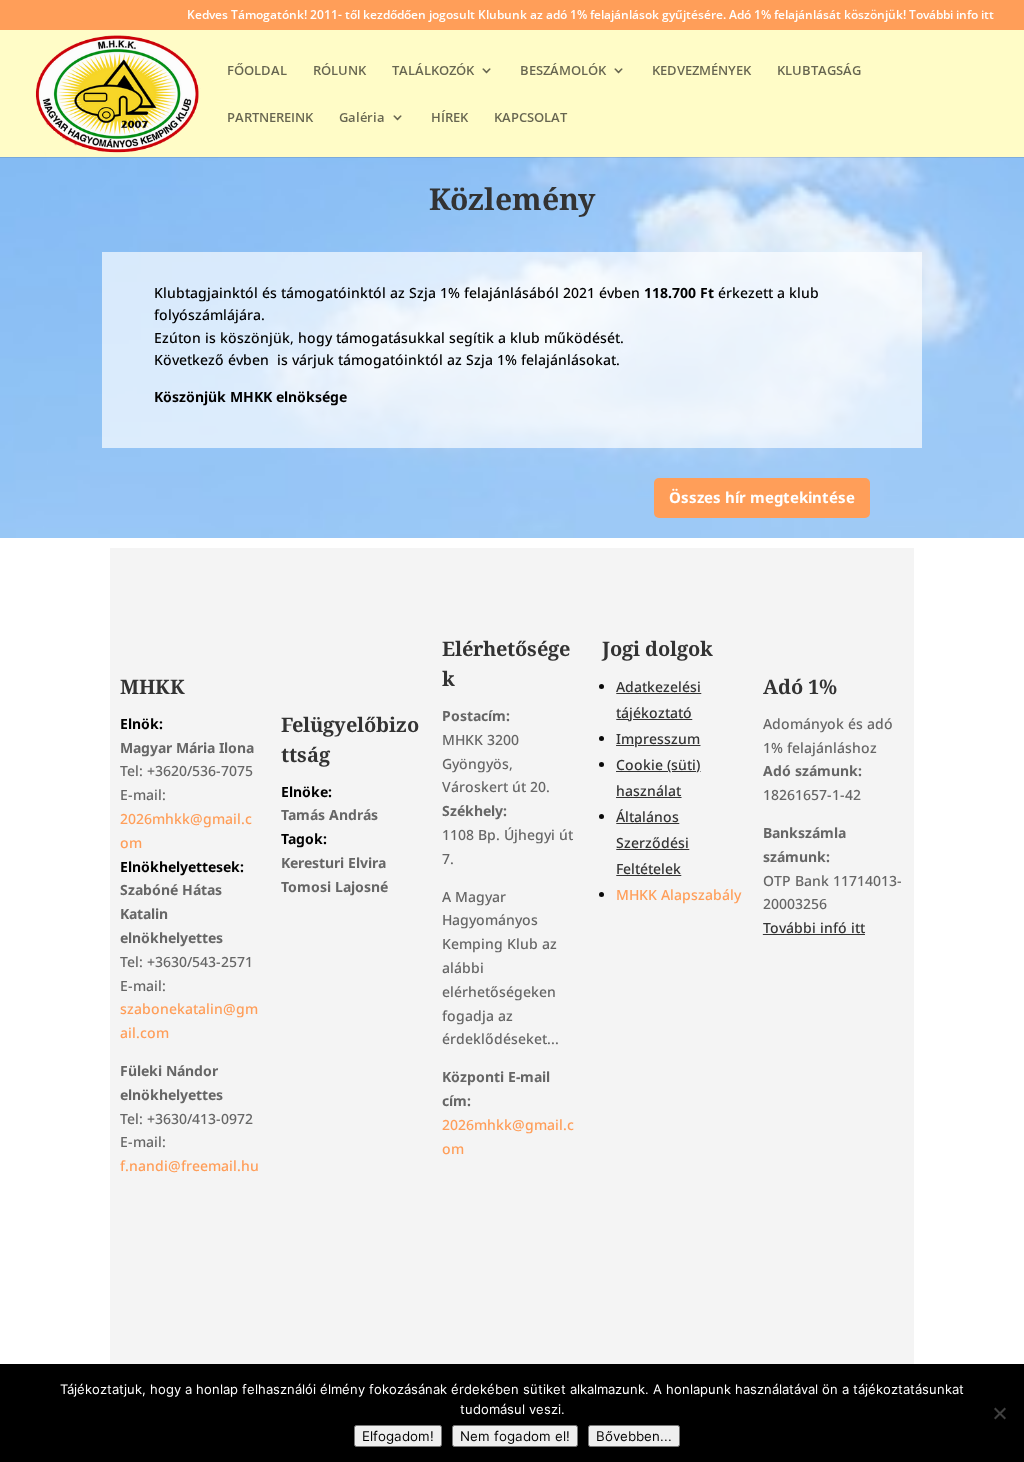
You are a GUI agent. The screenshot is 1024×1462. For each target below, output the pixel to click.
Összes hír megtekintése (762, 497)
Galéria (362, 118)
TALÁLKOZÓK (433, 71)
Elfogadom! (398, 1436)
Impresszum (658, 738)
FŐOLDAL (257, 71)
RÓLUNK (339, 71)
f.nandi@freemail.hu (189, 1165)
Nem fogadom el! (515, 1436)
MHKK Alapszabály (678, 894)
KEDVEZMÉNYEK (701, 71)
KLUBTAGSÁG (819, 71)
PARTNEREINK (270, 118)
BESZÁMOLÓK (563, 71)
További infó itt (814, 927)
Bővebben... (634, 1436)
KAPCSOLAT (530, 118)
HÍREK (449, 118)
